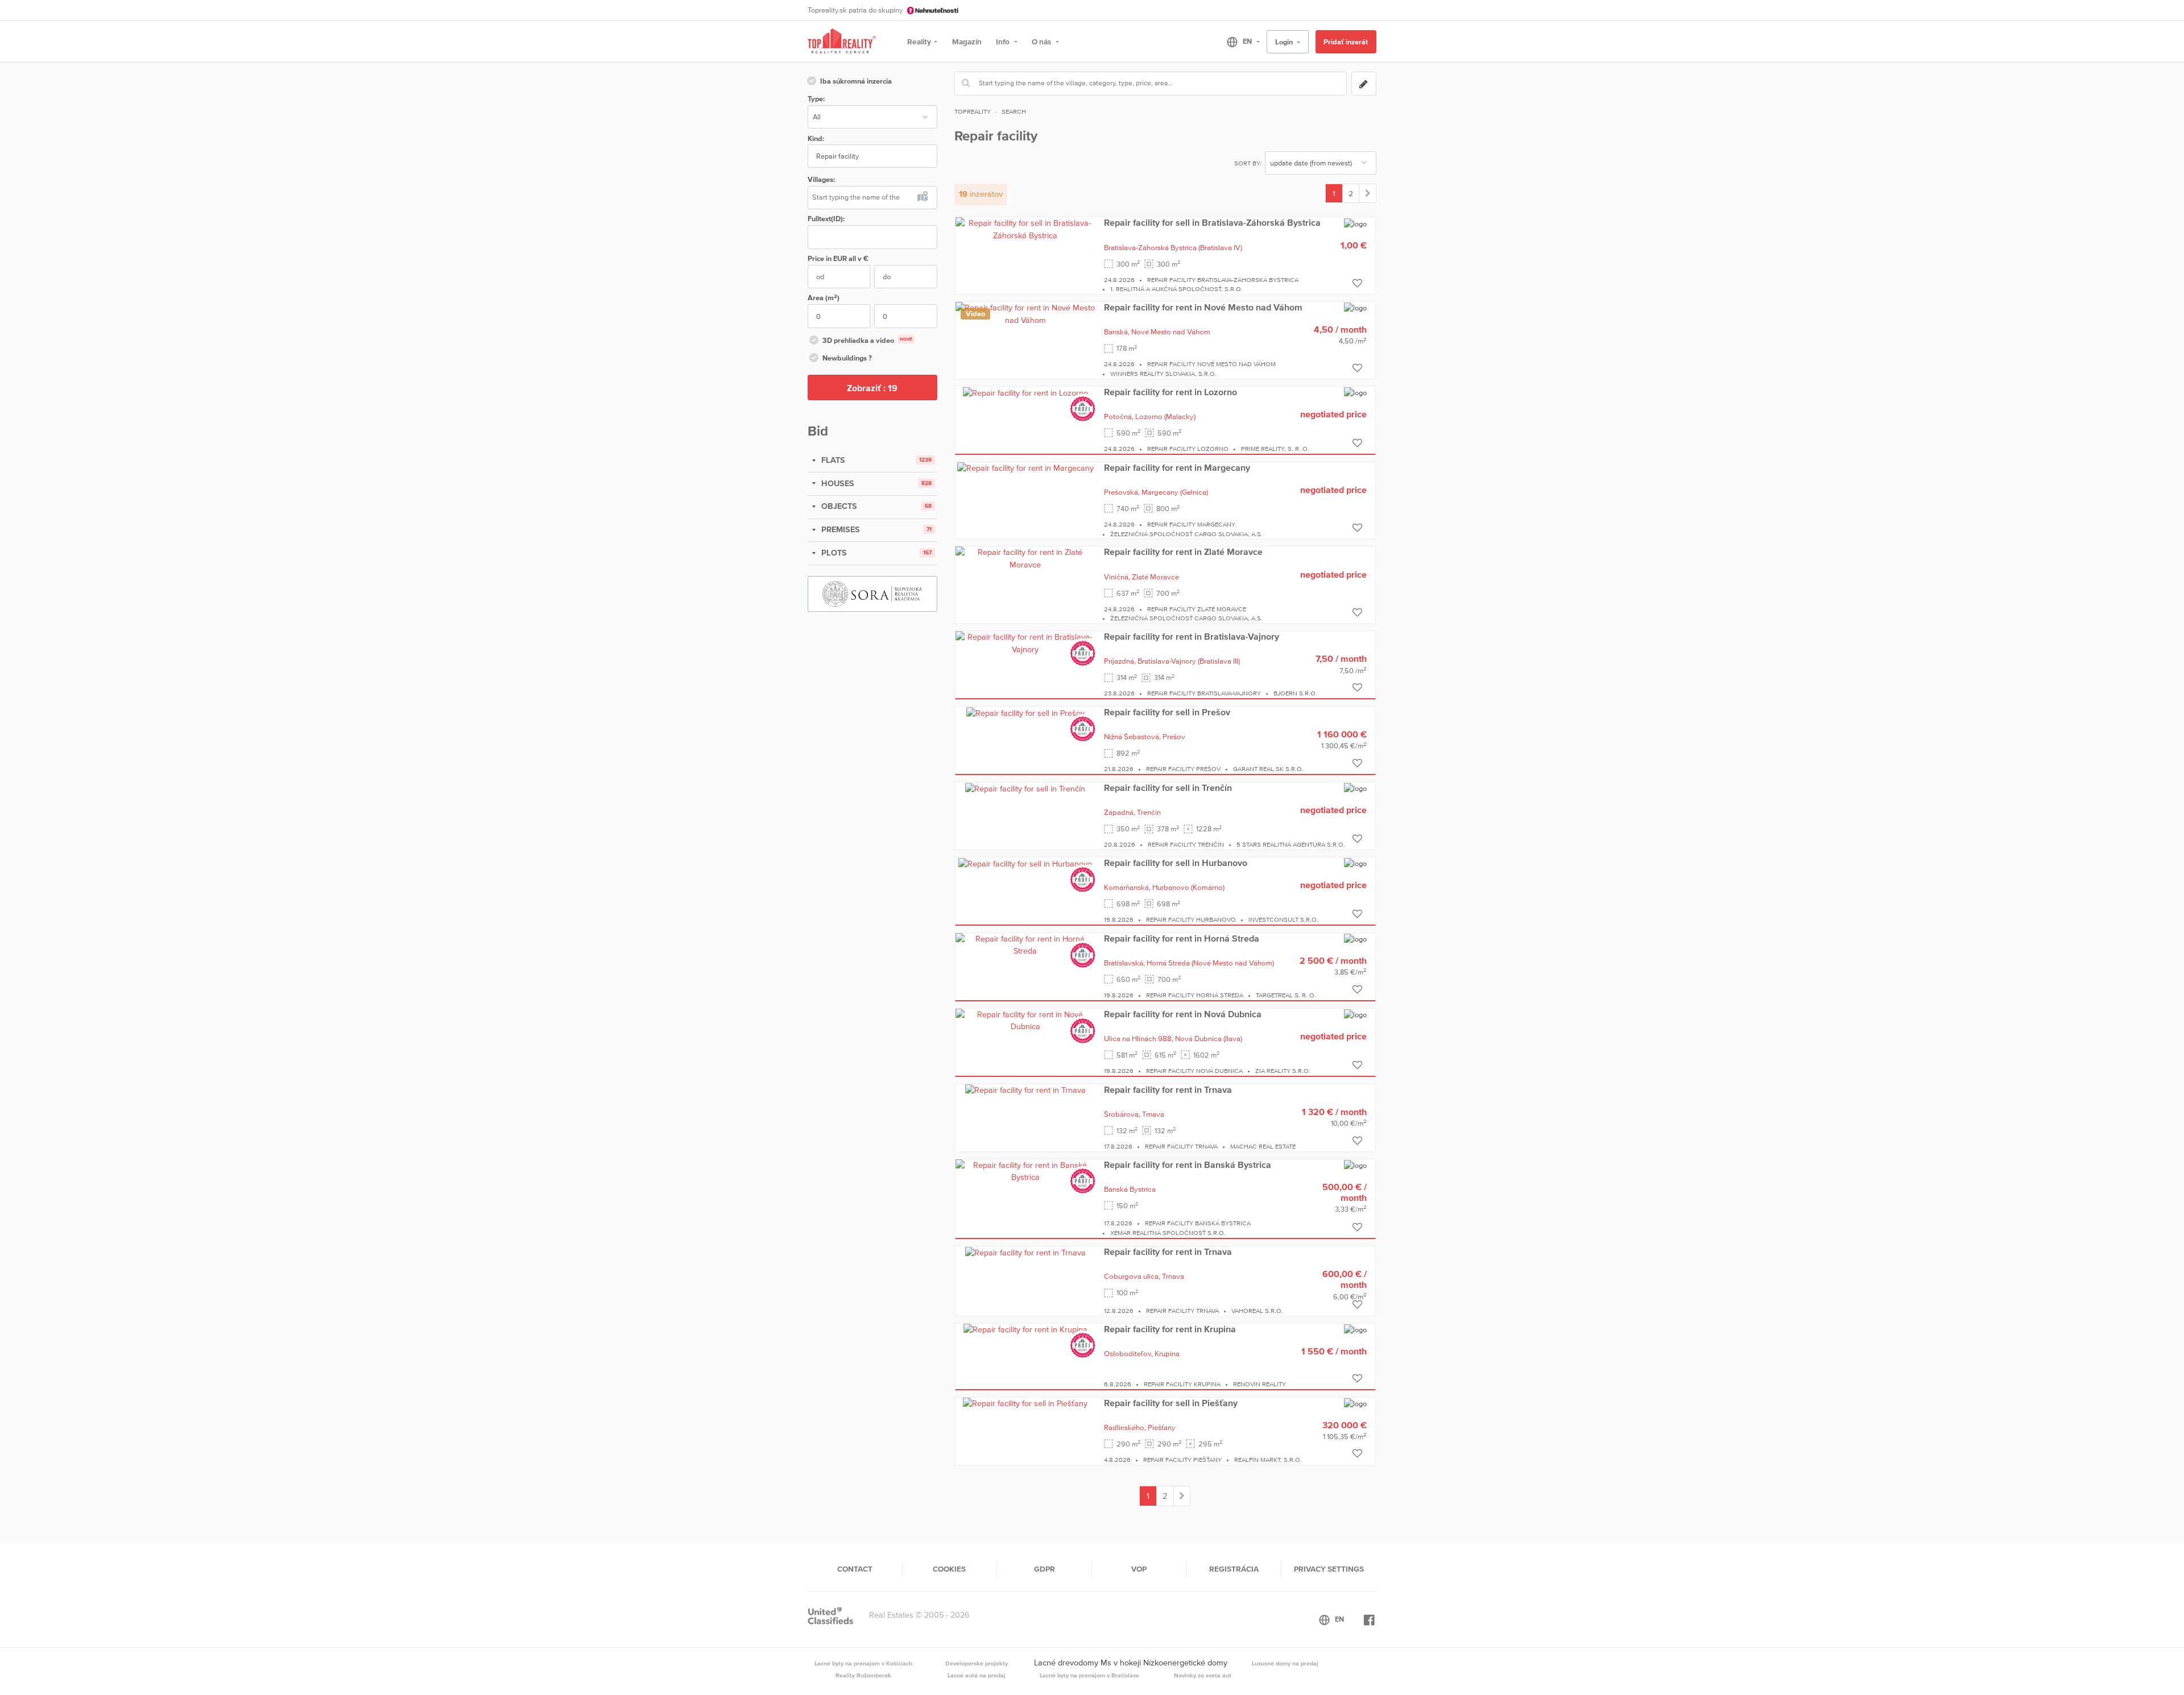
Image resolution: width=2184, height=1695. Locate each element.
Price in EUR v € (838, 258)
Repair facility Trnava (1181, 1146)
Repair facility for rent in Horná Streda (1182, 938)
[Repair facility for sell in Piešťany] (1025, 1403)
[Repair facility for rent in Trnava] (1025, 1090)
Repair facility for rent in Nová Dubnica (1183, 1014)
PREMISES (839, 529)
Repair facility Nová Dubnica (1194, 1071)
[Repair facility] (1368, 193)
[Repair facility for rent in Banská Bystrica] (1025, 1171)
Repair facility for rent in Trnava (1168, 1089)
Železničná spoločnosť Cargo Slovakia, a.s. (1186, 534)
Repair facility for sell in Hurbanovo (1176, 863)
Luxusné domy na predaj (1285, 1663)
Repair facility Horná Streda (1195, 995)
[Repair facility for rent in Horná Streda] (1025, 944)
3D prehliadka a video (867, 340)
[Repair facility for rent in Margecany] (1025, 468)
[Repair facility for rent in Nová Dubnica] (1025, 1020)
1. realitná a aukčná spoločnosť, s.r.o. (1176, 289)
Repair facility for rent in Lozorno (1170, 392)
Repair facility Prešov (1183, 769)
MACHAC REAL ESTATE (1263, 1146)
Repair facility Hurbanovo (1191, 919)
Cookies (949, 1569)
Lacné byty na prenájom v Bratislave (1089, 1675)
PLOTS (833, 553)
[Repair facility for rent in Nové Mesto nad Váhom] (1025, 313)
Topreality (973, 111)
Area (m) (824, 298)
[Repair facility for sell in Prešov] (1025, 712)
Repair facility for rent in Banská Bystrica (1188, 1164)
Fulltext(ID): (826, 219)
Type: (816, 99)
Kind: (816, 138)
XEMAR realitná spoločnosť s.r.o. (1168, 1233)
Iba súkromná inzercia (856, 81)
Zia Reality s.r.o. (1283, 1071)
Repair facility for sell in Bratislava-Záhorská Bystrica (1212, 222)
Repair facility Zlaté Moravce (1197, 609)
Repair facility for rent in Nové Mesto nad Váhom (1203, 307)
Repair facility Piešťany (1182, 1460)
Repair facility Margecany (1191, 524)
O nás (1042, 42)
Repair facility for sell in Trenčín (1168, 788)
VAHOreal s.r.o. (1257, 1311)
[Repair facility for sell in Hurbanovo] (1025, 863)
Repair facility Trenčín (1186, 844)
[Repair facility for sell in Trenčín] (1025, 788)
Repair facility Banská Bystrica (1198, 1223)
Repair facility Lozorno (1188, 449)
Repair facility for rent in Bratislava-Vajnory (1192, 636)
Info (1004, 42)
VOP (1139, 1569)
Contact (855, 1569)
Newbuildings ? (847, 358)
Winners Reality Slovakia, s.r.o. (1163, 374)
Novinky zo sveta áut (1203, 1675)
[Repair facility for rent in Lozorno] (1025, 392)
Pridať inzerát (1346, 42)
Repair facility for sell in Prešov (1167, 712)
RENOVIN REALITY (1259, 1384)
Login (1285, 42)
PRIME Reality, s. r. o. (1275, 449)
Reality (919, 42)
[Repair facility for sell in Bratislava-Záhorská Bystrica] (1025, 229)
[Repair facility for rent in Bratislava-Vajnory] (1025, 643)
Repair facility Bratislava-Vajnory (1204, 693)
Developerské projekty (977, 1663)
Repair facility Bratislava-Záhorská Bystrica (1223, 280)
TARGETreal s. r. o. (1286, 995)
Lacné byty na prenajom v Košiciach (863, 1663)
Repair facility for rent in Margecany (1177, 467)
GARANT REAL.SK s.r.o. (1268, 769)
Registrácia (1234, 1569)
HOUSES (837, 483)
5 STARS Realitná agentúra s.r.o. (1291, 844)
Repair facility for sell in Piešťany (1171, 1403)
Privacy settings (1329, 1569)
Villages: (821, 179)
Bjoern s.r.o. (1295, 693)
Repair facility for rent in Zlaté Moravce (1183, 552)
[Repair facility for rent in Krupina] (1025, 1329)
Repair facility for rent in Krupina (1170, 1329)
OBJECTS (838, 506)
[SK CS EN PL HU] (1238, 42)
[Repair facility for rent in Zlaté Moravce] (1025, 558)
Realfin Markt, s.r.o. (1268, 1460)
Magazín (967, 42)
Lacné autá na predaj (977, 1675)
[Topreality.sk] (842, 42)
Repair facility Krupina (1182, 1384)
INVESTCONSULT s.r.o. (1283, 919)
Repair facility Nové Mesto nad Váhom (1211, 364)
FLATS (832, 460)
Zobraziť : (872, 388)
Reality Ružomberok (863, 1675)
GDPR (1045, 1569)
